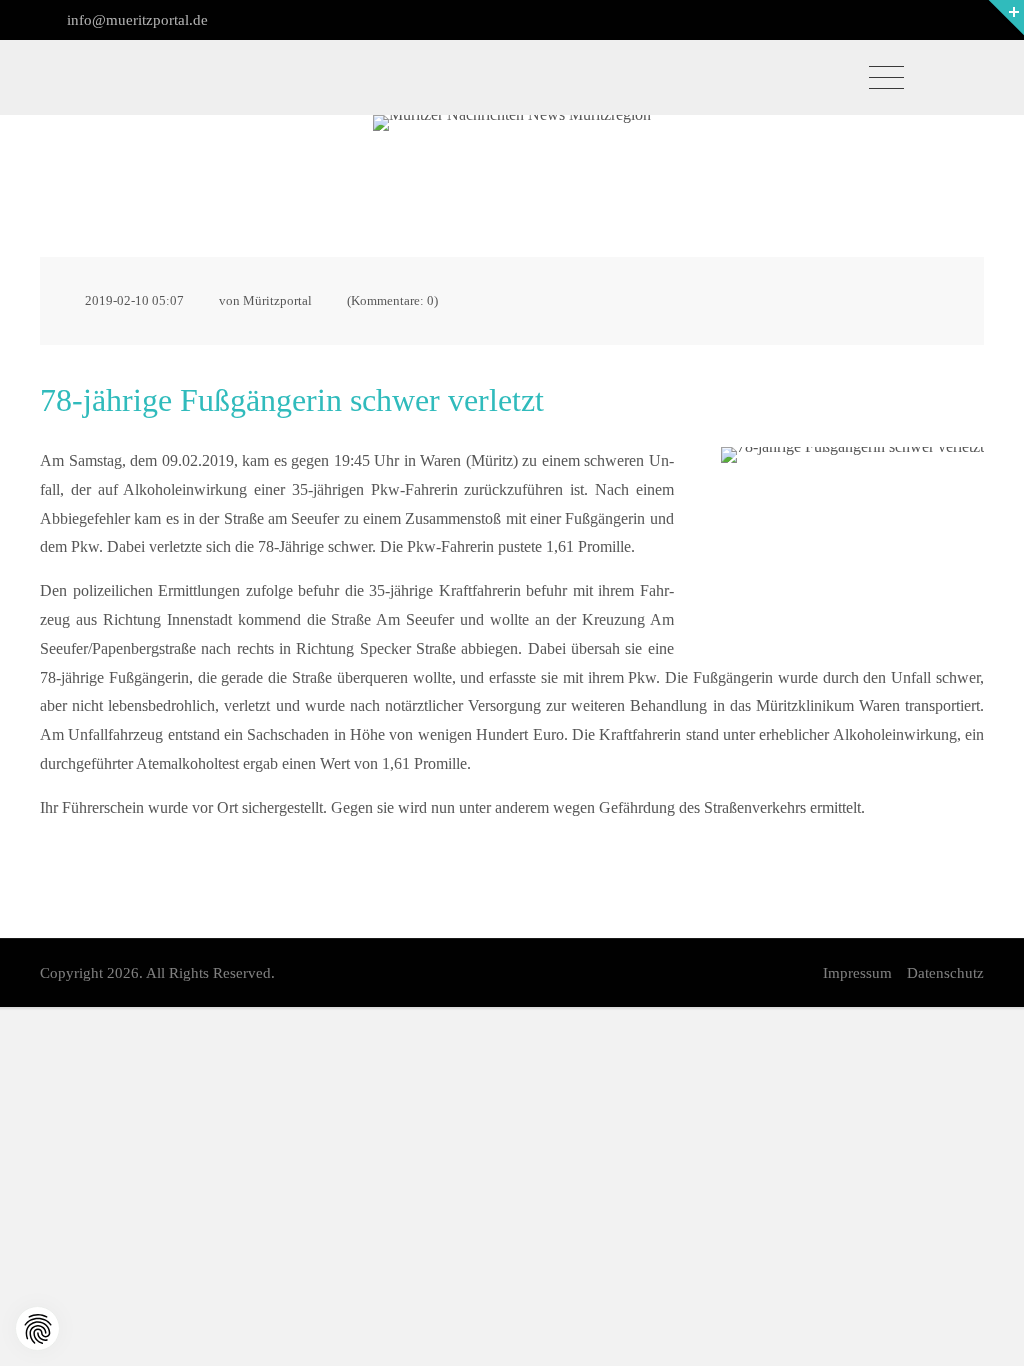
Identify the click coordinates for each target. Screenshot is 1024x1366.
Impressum (857, 973)
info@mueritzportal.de (135, 20)
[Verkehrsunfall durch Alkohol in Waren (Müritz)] (852, 534)
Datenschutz (945, 973)
